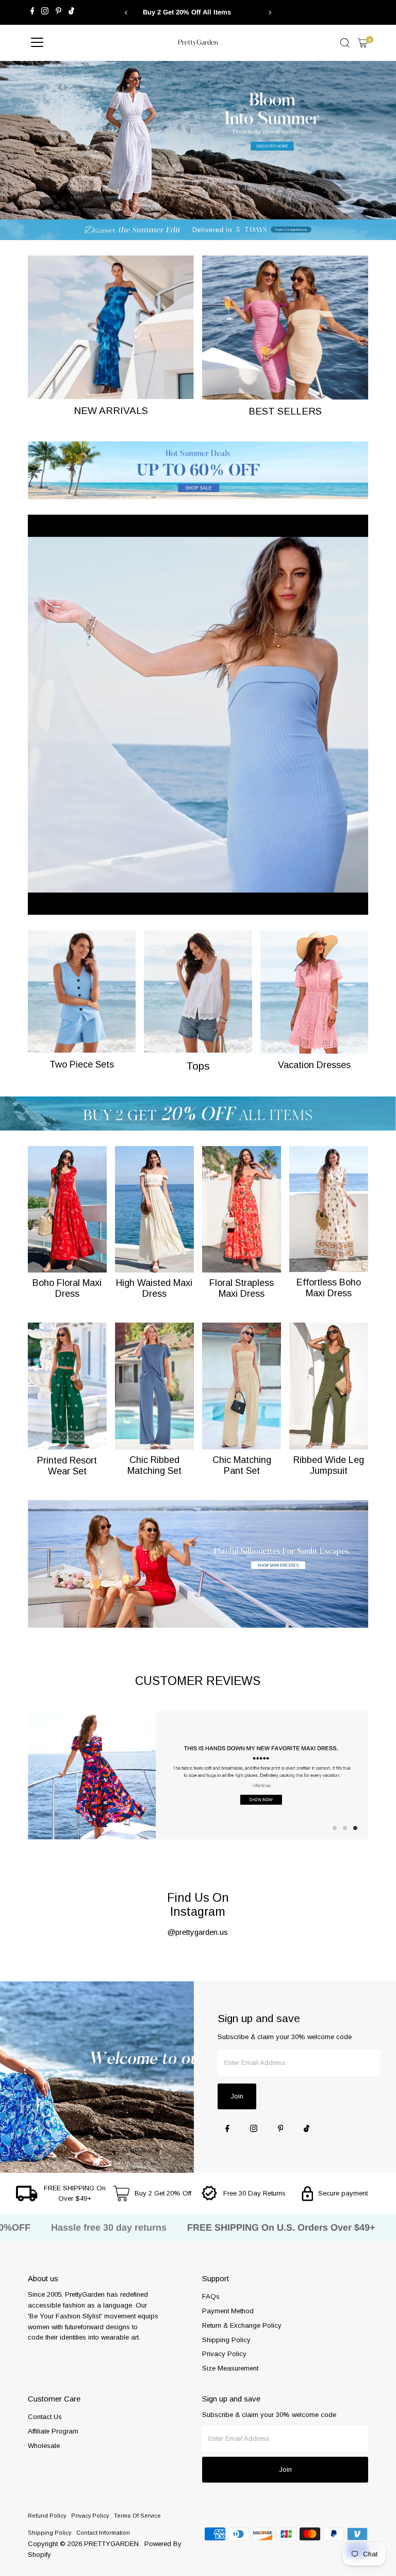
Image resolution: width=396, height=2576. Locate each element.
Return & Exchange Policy (242, 2325)
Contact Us (45, 2417)
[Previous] (127, 13)
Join (237, 2096)
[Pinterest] (59, 12)
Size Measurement (230, 2368)
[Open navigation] (37, 43)
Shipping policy (49, 2533)
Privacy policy (90, 2516)
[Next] (269, 13)
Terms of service (137, 2516)
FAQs (211, 2296)
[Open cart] (363, 43)
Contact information (103, 2533)
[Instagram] (45, 12)
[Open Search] (345, 43)
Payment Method (228, 2311)
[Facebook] (32, 12)
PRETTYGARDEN (111, 2544)
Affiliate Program (53, 2431)
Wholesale (44, 2446)
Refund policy (47, 2516)
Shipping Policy (226, 2340)
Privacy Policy (224, 2354)
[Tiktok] (71, 12)
